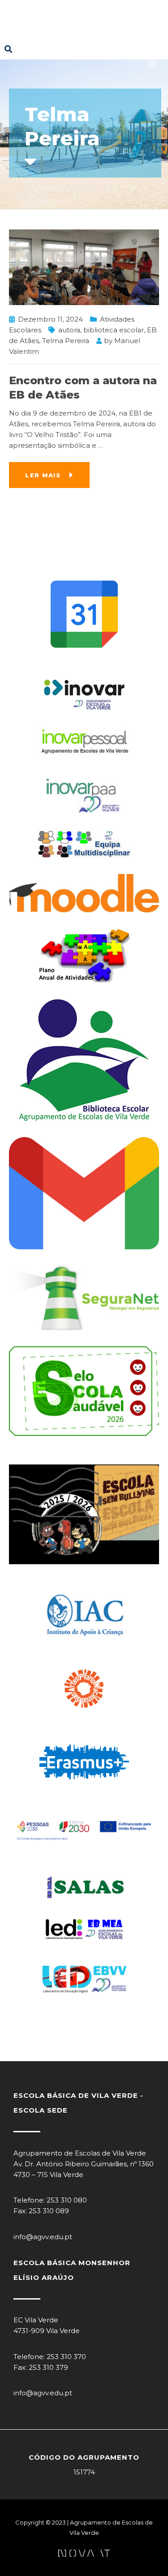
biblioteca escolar (114, 330)
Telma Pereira (66, 341)
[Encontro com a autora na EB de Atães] (84, 266)
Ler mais (43, 475)
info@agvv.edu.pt (43, 2237)
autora (69, 330)
